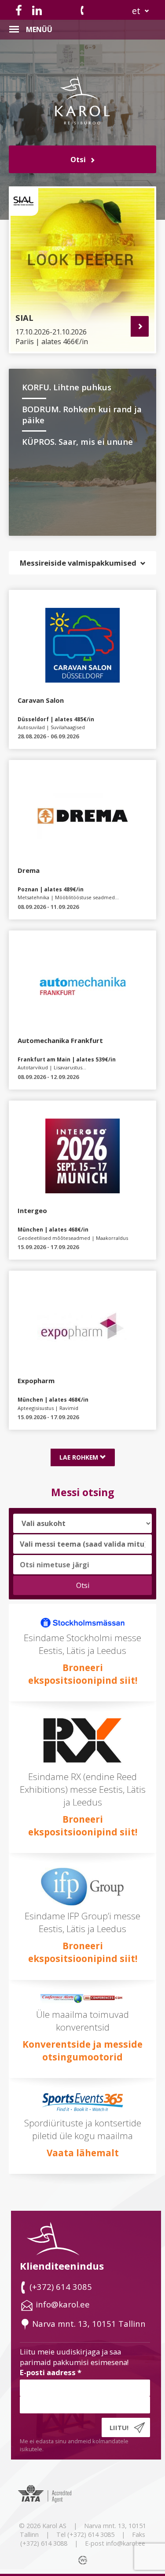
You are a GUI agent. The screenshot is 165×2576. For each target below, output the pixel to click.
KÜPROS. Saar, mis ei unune (77, 441)
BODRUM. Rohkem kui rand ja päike (82, 414)
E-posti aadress (51, 2372)
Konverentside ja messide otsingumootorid (82, 2051)
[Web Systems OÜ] (84, 2560)
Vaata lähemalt (83, 2153)
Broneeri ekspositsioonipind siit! (83, 1674)
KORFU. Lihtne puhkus (67, 387)
